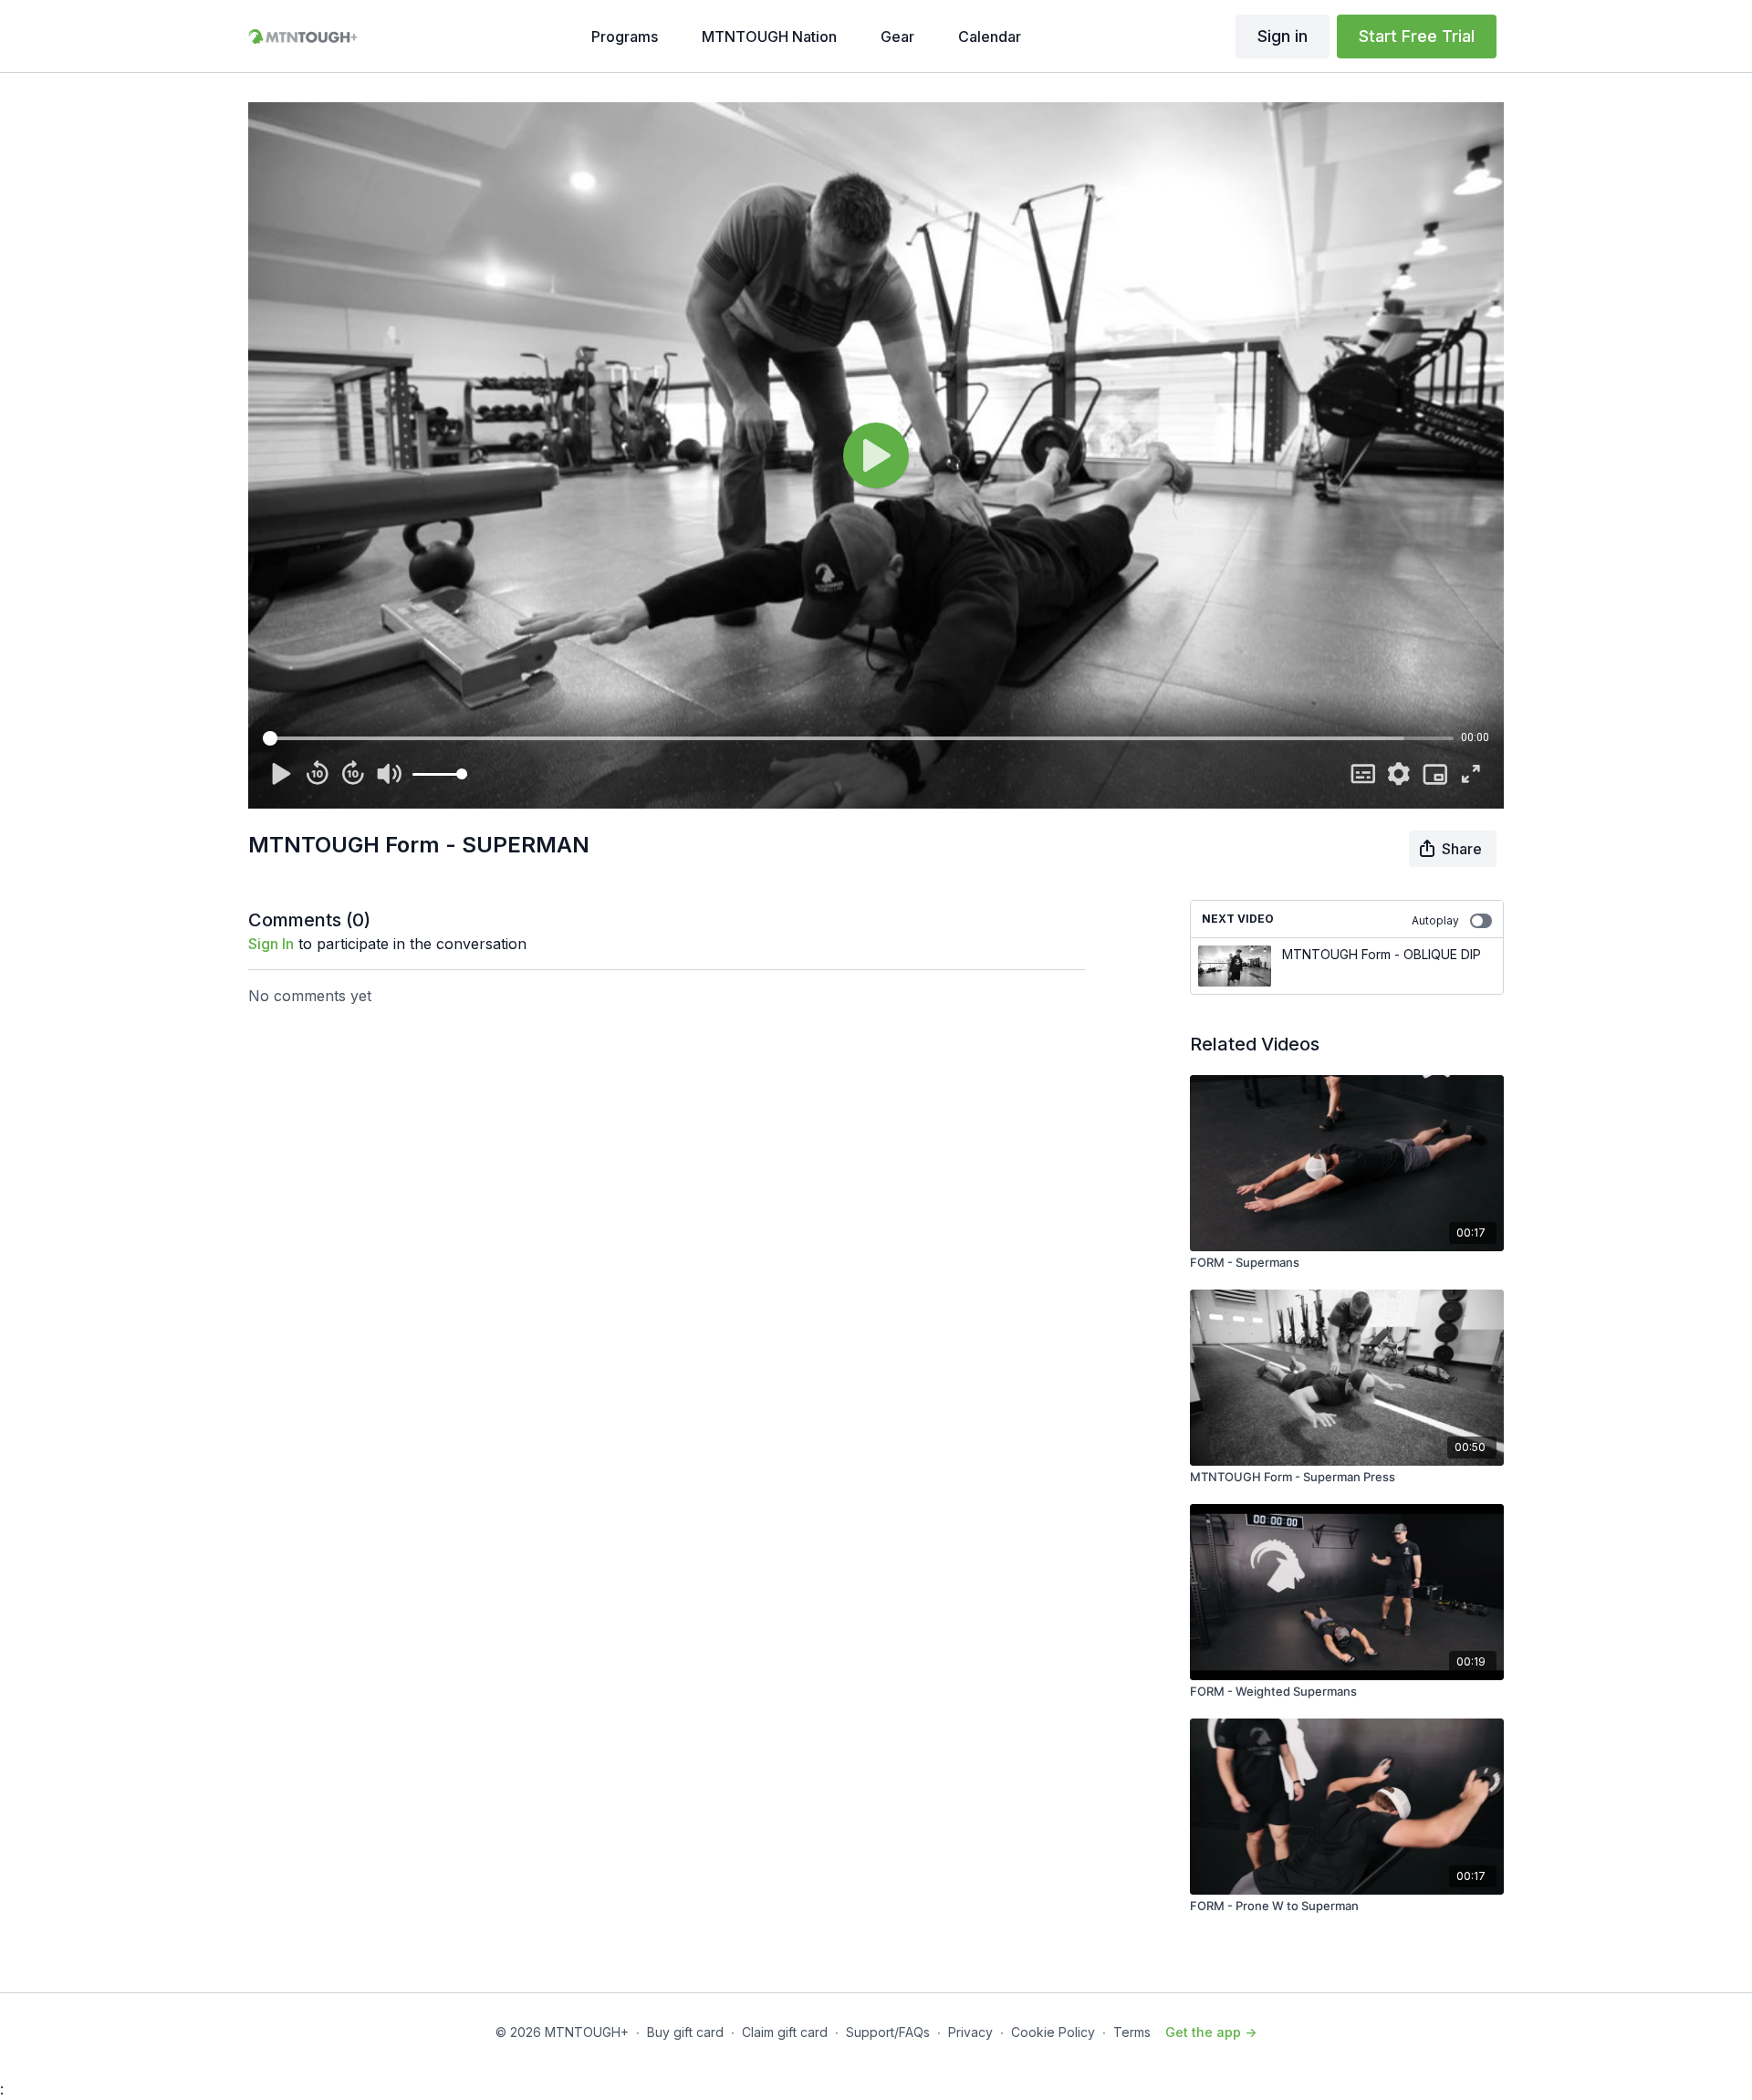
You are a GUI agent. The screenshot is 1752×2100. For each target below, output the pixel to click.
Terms (1132, 2032)
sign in (271, 944)
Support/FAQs (888, 2032)
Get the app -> (1211, 2032)
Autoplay (1435, 920)
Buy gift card (685, 2032)
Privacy (970, 2032)
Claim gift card (785, 2032)
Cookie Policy (1053, 2032)
